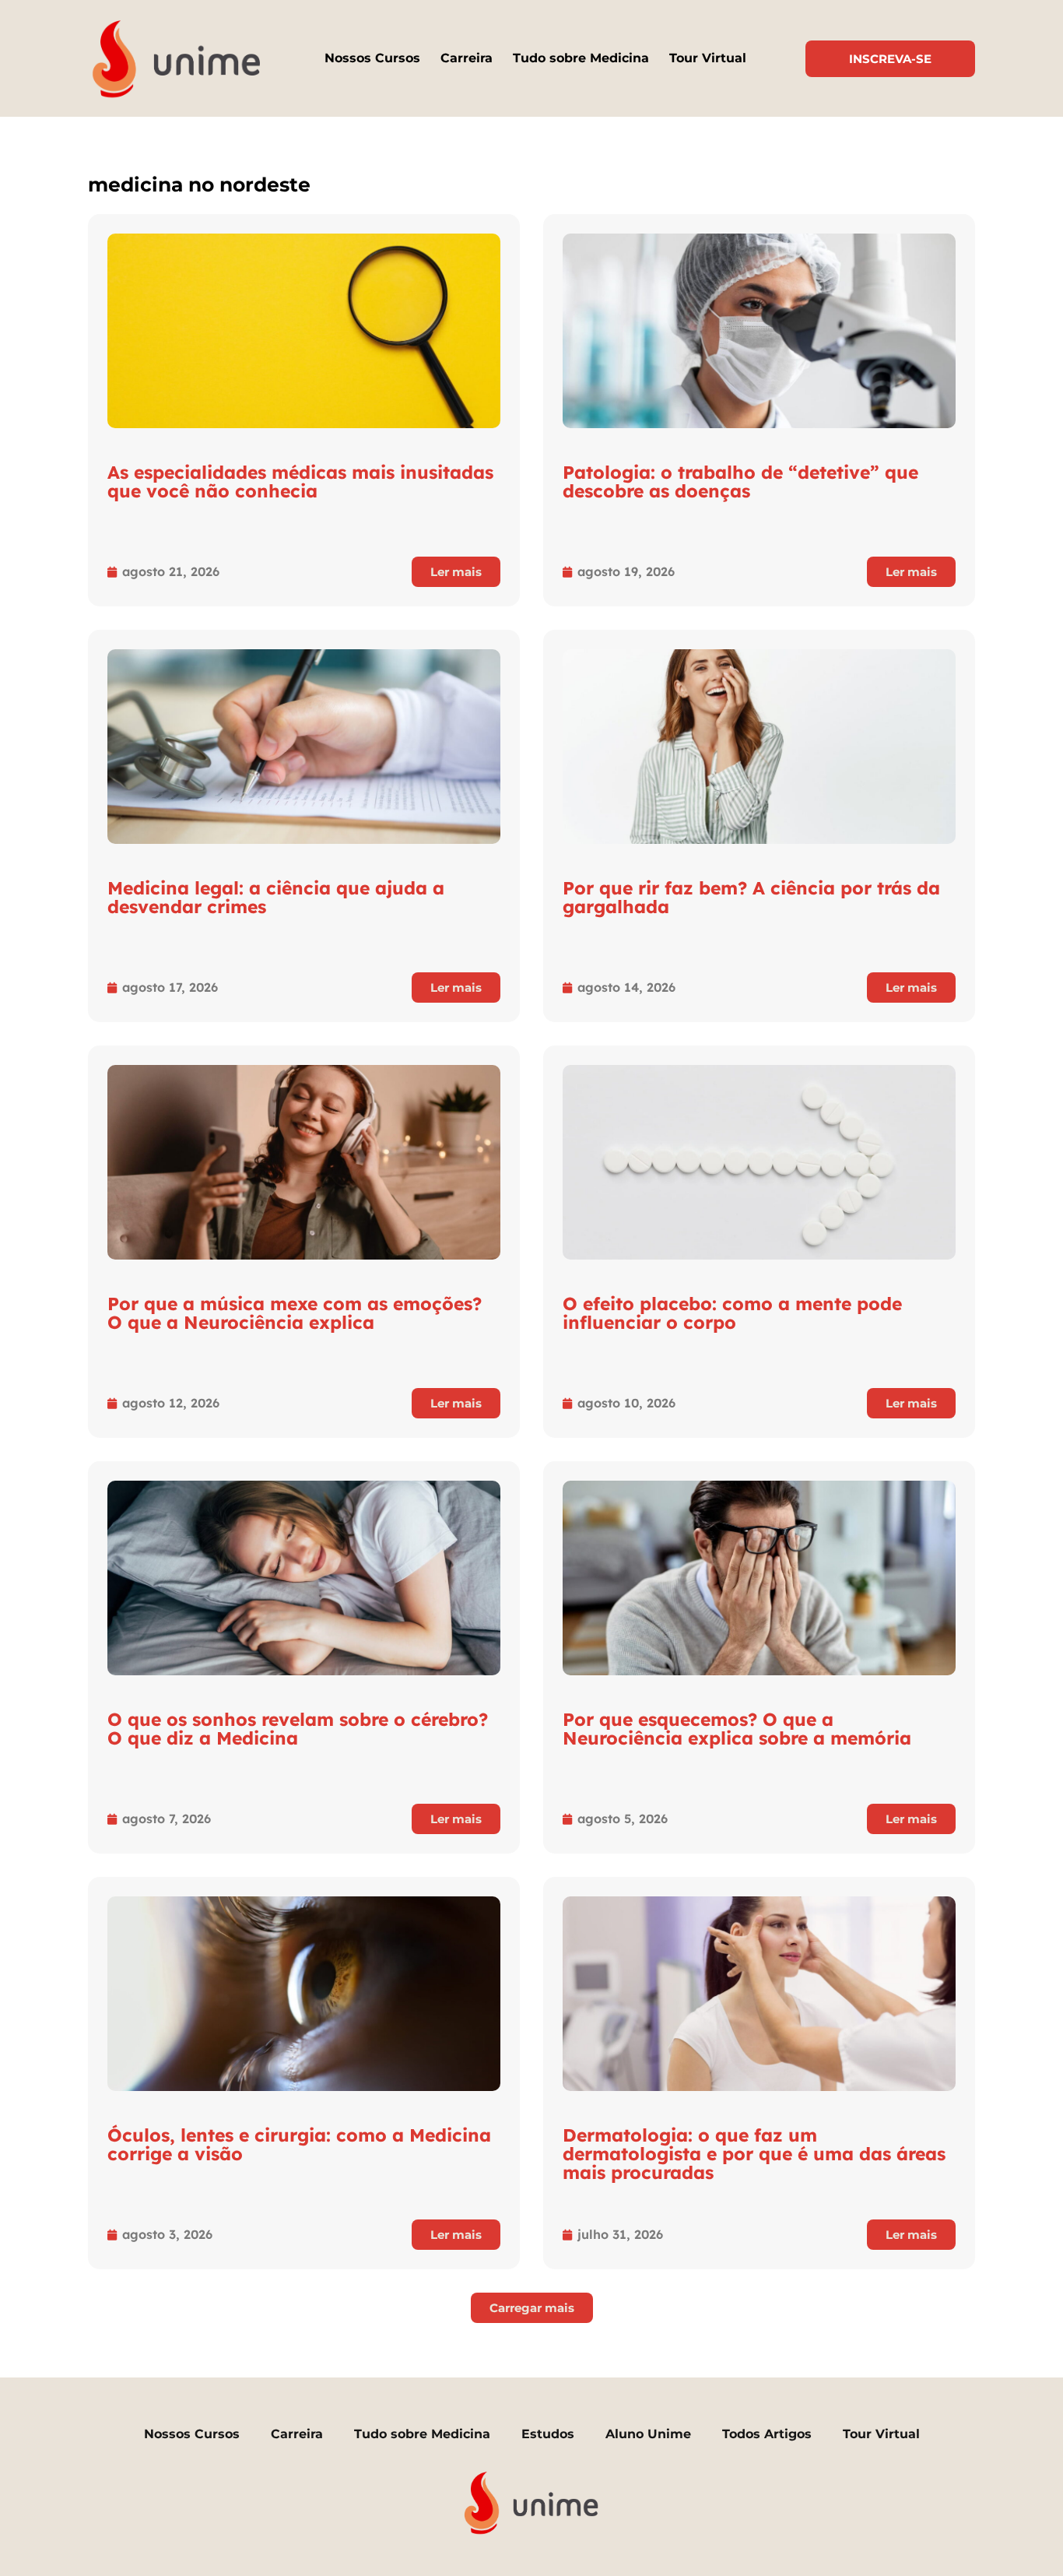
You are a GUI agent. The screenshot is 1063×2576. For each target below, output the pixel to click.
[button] (532, 2308)
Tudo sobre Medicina (581, 58)
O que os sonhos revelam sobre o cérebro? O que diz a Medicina (298, 1729)
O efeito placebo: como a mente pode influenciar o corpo (732, 1313)
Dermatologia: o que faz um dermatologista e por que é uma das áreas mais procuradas (754, 2154)
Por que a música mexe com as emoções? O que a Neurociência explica (295, 1313)
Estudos (548, 2434)
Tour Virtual (708, 58)
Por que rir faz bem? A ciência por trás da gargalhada (751, 897)
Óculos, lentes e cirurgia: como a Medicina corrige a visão (299, 2144)
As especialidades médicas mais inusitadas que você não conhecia (300, 481)
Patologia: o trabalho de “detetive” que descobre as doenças (740, 481)
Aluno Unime (648, 2434)
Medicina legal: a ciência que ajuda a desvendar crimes (276, 897)
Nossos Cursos (372, 58)
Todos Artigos (767, 2434)
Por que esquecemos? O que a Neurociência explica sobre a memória (737, 1729)
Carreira (467, 58)
